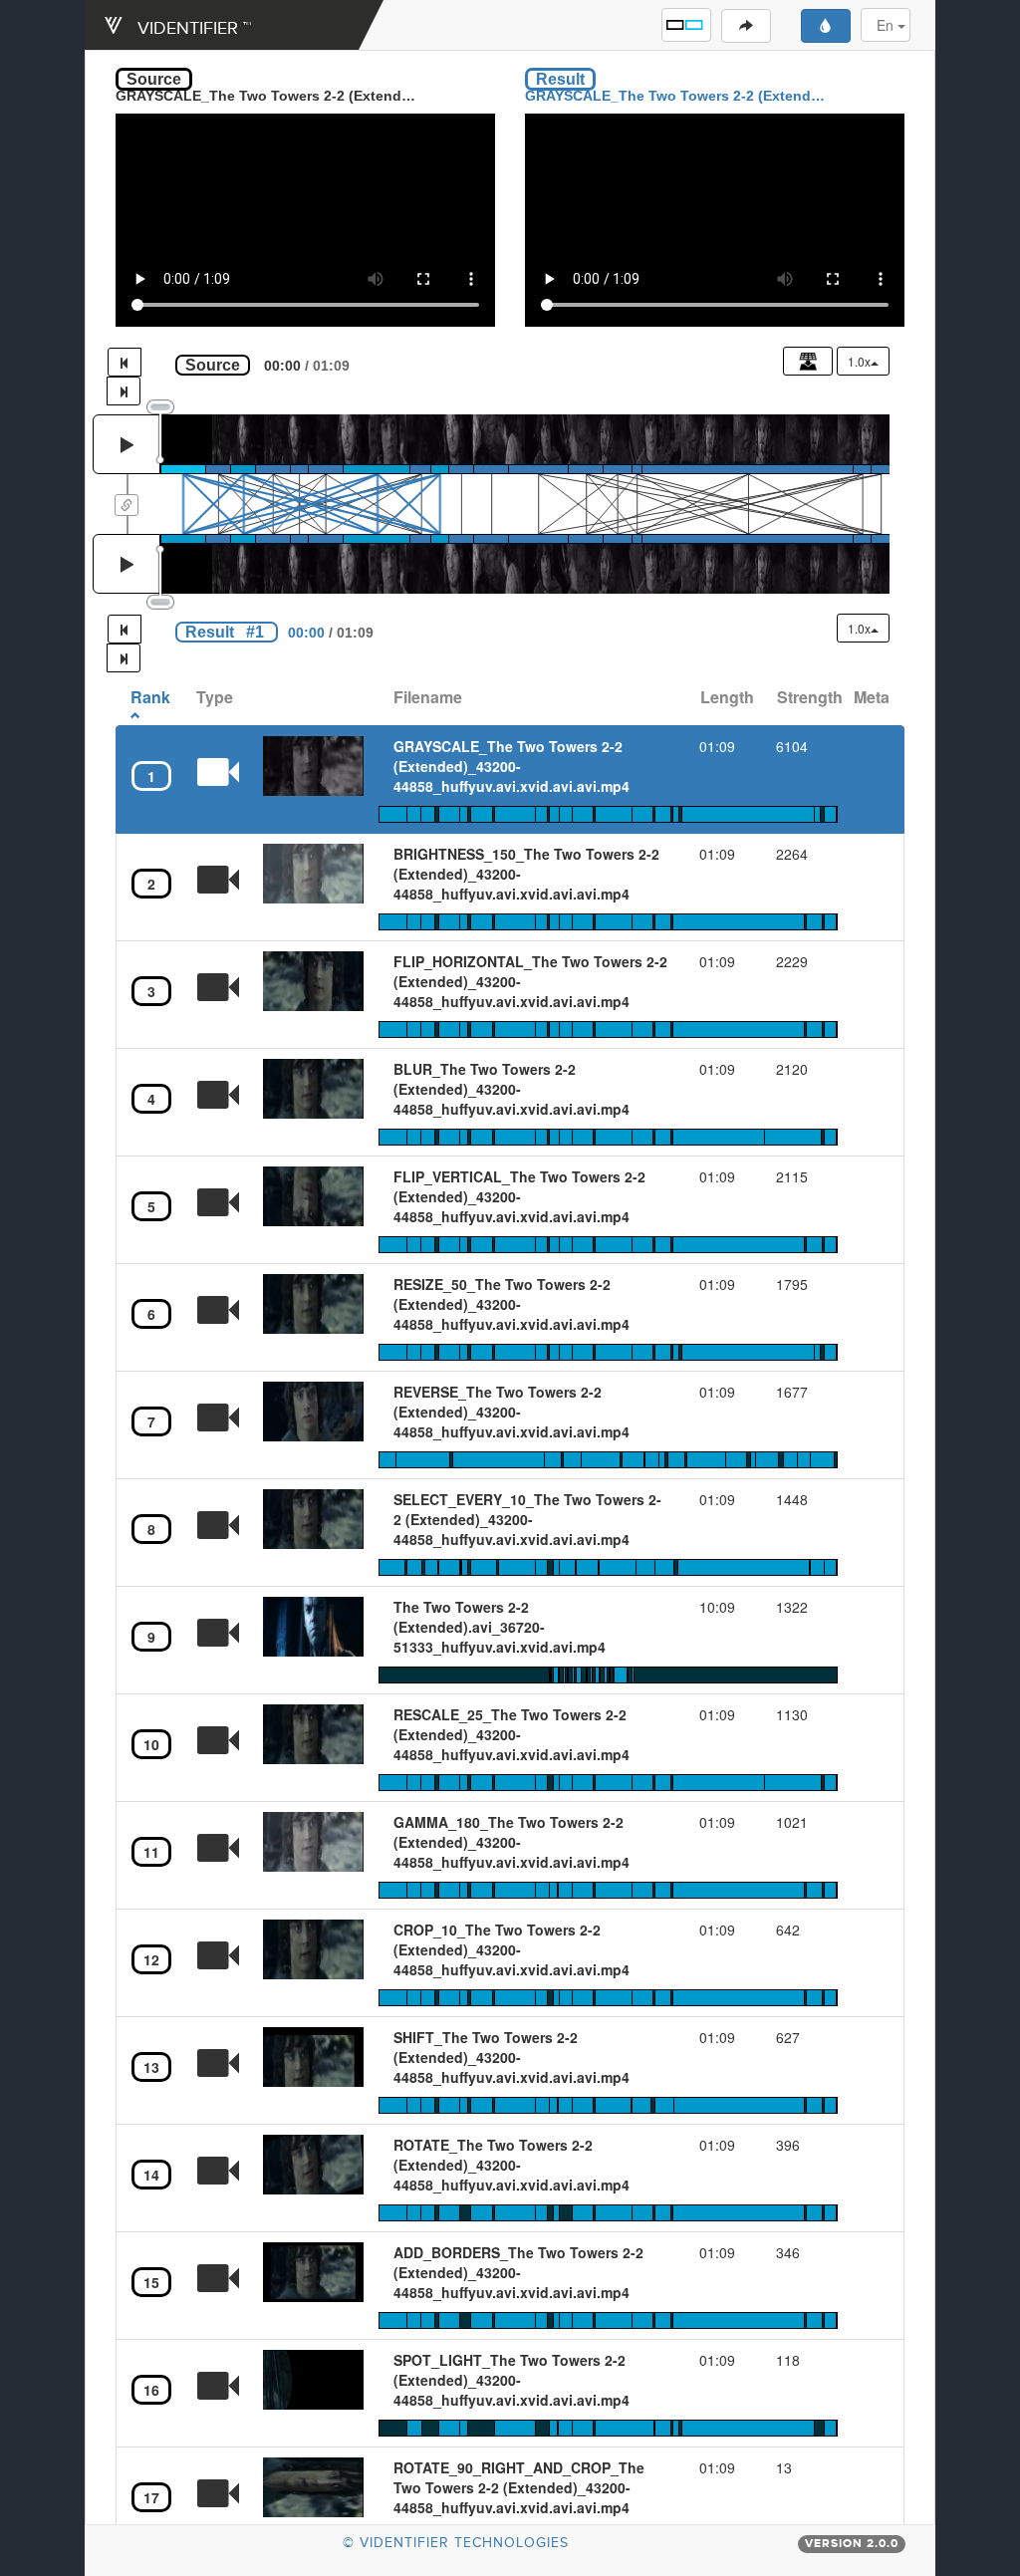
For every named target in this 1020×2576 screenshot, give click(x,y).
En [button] (887, 25)
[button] (686, 25)
